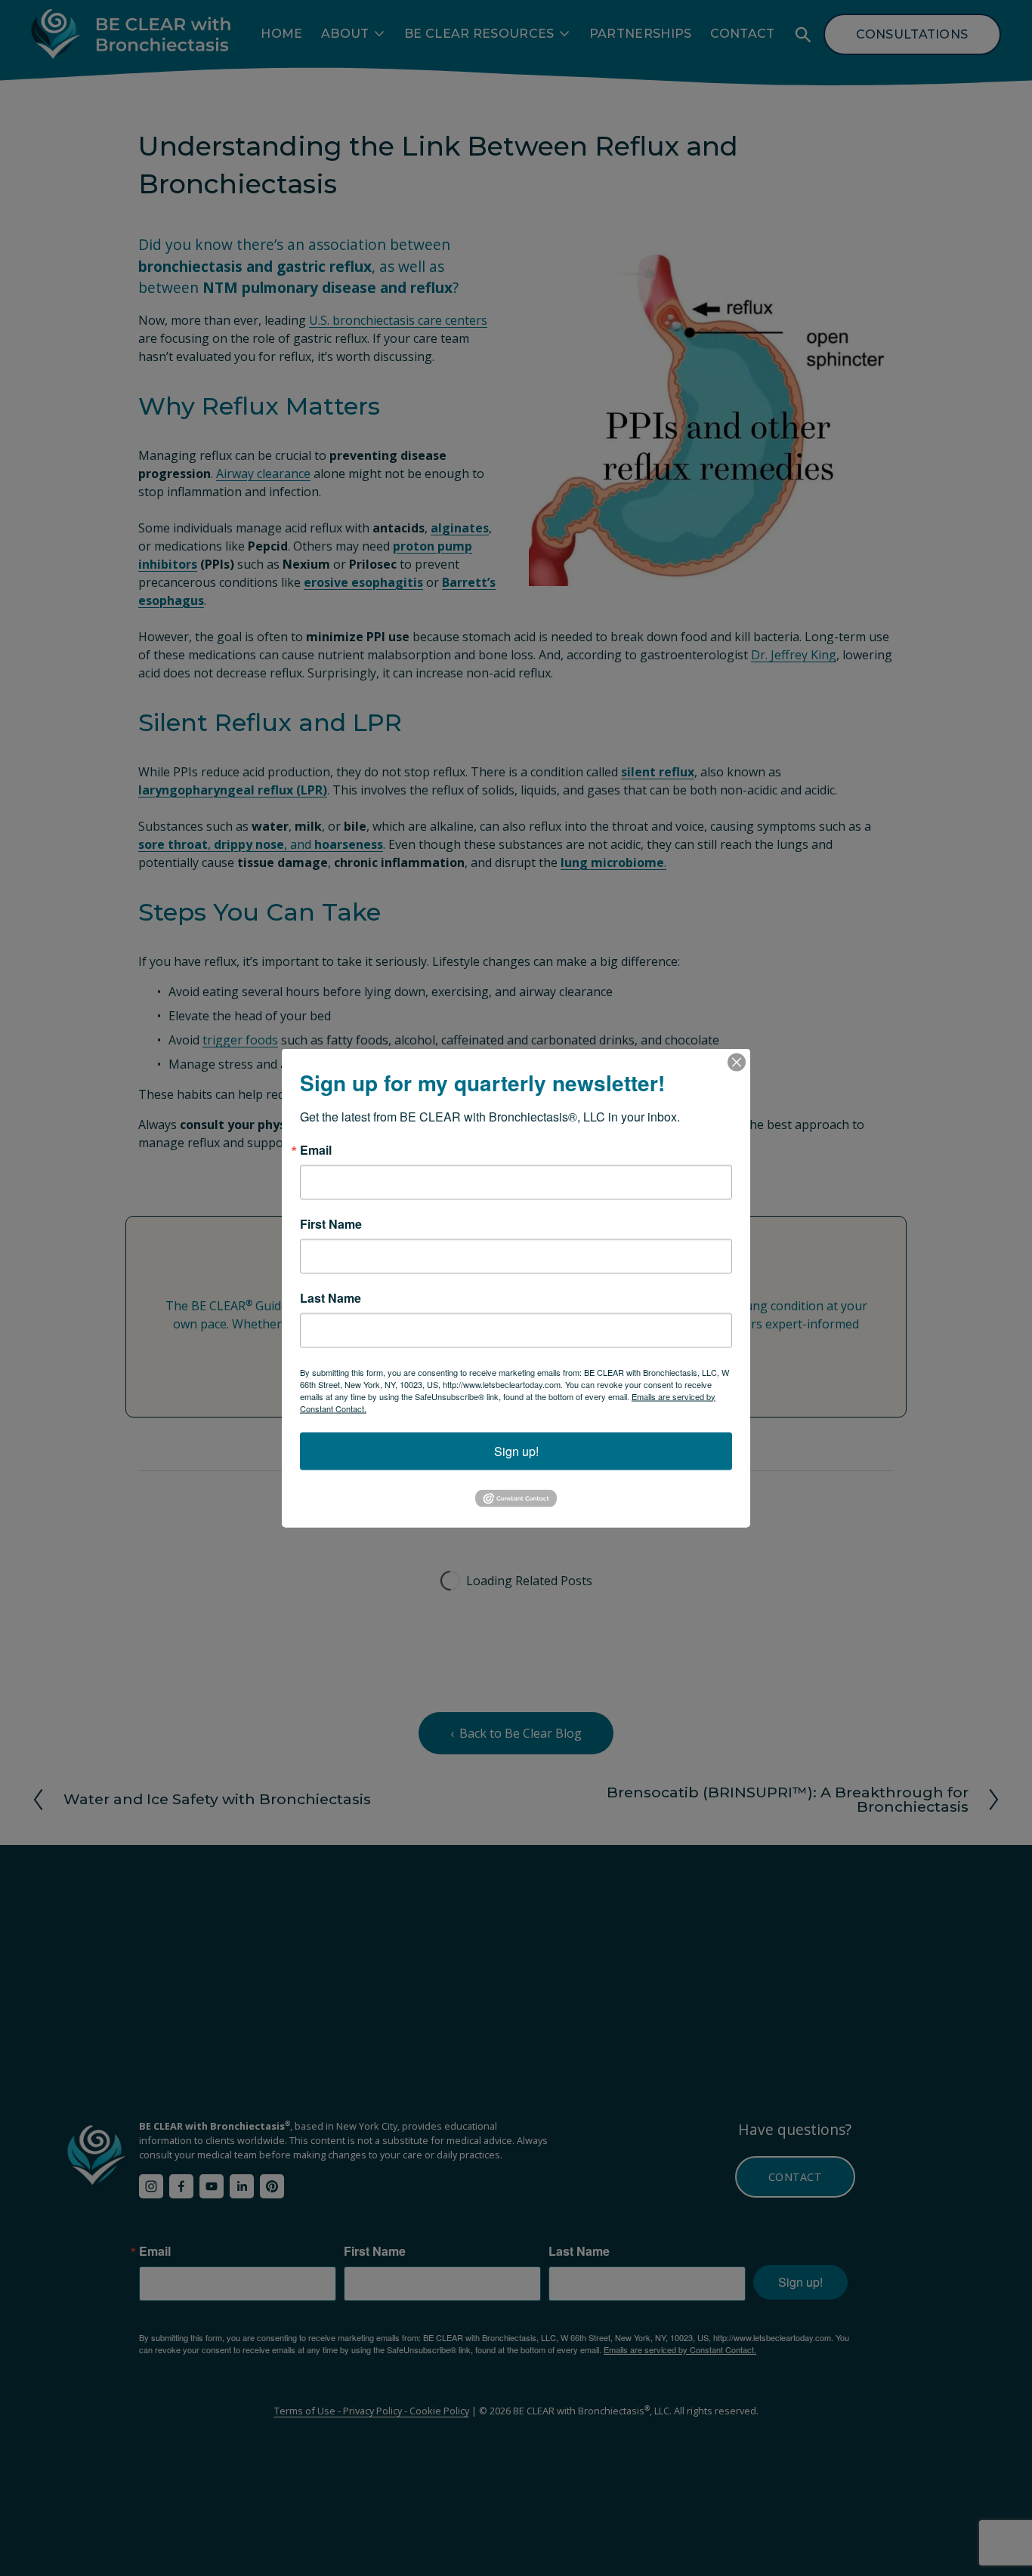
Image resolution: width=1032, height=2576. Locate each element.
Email (316, 1149)
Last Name (331, 1297)
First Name (331, 1223)
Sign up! (516, 1450)
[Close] (737, 1062)
